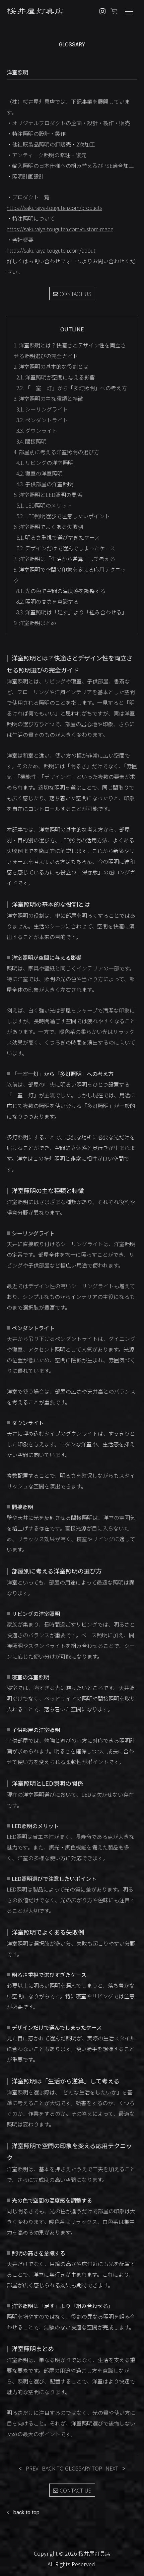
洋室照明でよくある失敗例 (48, 527)
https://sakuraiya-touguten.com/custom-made (60, 229)
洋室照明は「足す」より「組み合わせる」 (72, 612)
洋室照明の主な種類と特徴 (48, 398)
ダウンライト (37, 431)
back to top (26, 2512)
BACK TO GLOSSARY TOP (72, 2468)
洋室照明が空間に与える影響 (56, 377)
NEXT (112, 2468)
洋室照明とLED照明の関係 (48, 495)
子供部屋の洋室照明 (45, 484)
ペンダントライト (42, 420)
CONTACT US (75, 294)
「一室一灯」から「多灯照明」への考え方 (72, 388)
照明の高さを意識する (48, 601)
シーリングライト (42, 409)
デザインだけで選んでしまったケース (66, 548)
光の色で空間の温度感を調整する (61, 591)
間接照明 (31, 441)
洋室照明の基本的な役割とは (51, 366)
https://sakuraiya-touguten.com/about (51, 250)
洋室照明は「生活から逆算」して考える (64, 559)
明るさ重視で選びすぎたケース (58, 537)
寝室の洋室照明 (40, 473)
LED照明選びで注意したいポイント (63, 516)
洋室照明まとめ (35, 623)
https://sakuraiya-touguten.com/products (54, 208)
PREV (32, 2468)
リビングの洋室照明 (45, 463)
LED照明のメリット (44, 505)
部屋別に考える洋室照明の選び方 (56, 452)
